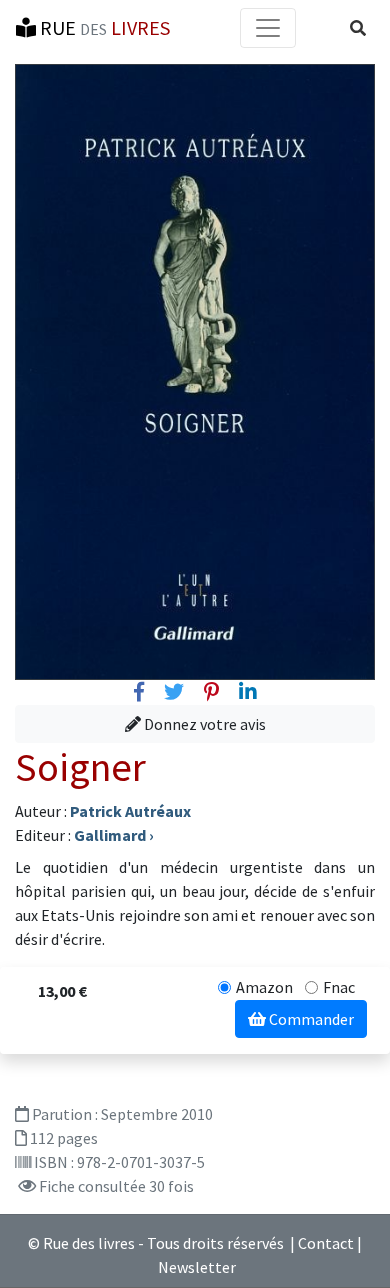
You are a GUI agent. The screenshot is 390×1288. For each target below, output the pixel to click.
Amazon (264, 987)
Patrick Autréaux (130, 811)
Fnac (339, 987)
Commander (310, 1019)
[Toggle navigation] (268, 28)
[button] (358, 28)
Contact (326, 1243)
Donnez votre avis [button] (203, 724)
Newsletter (197, 1267)
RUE (103, 27)
